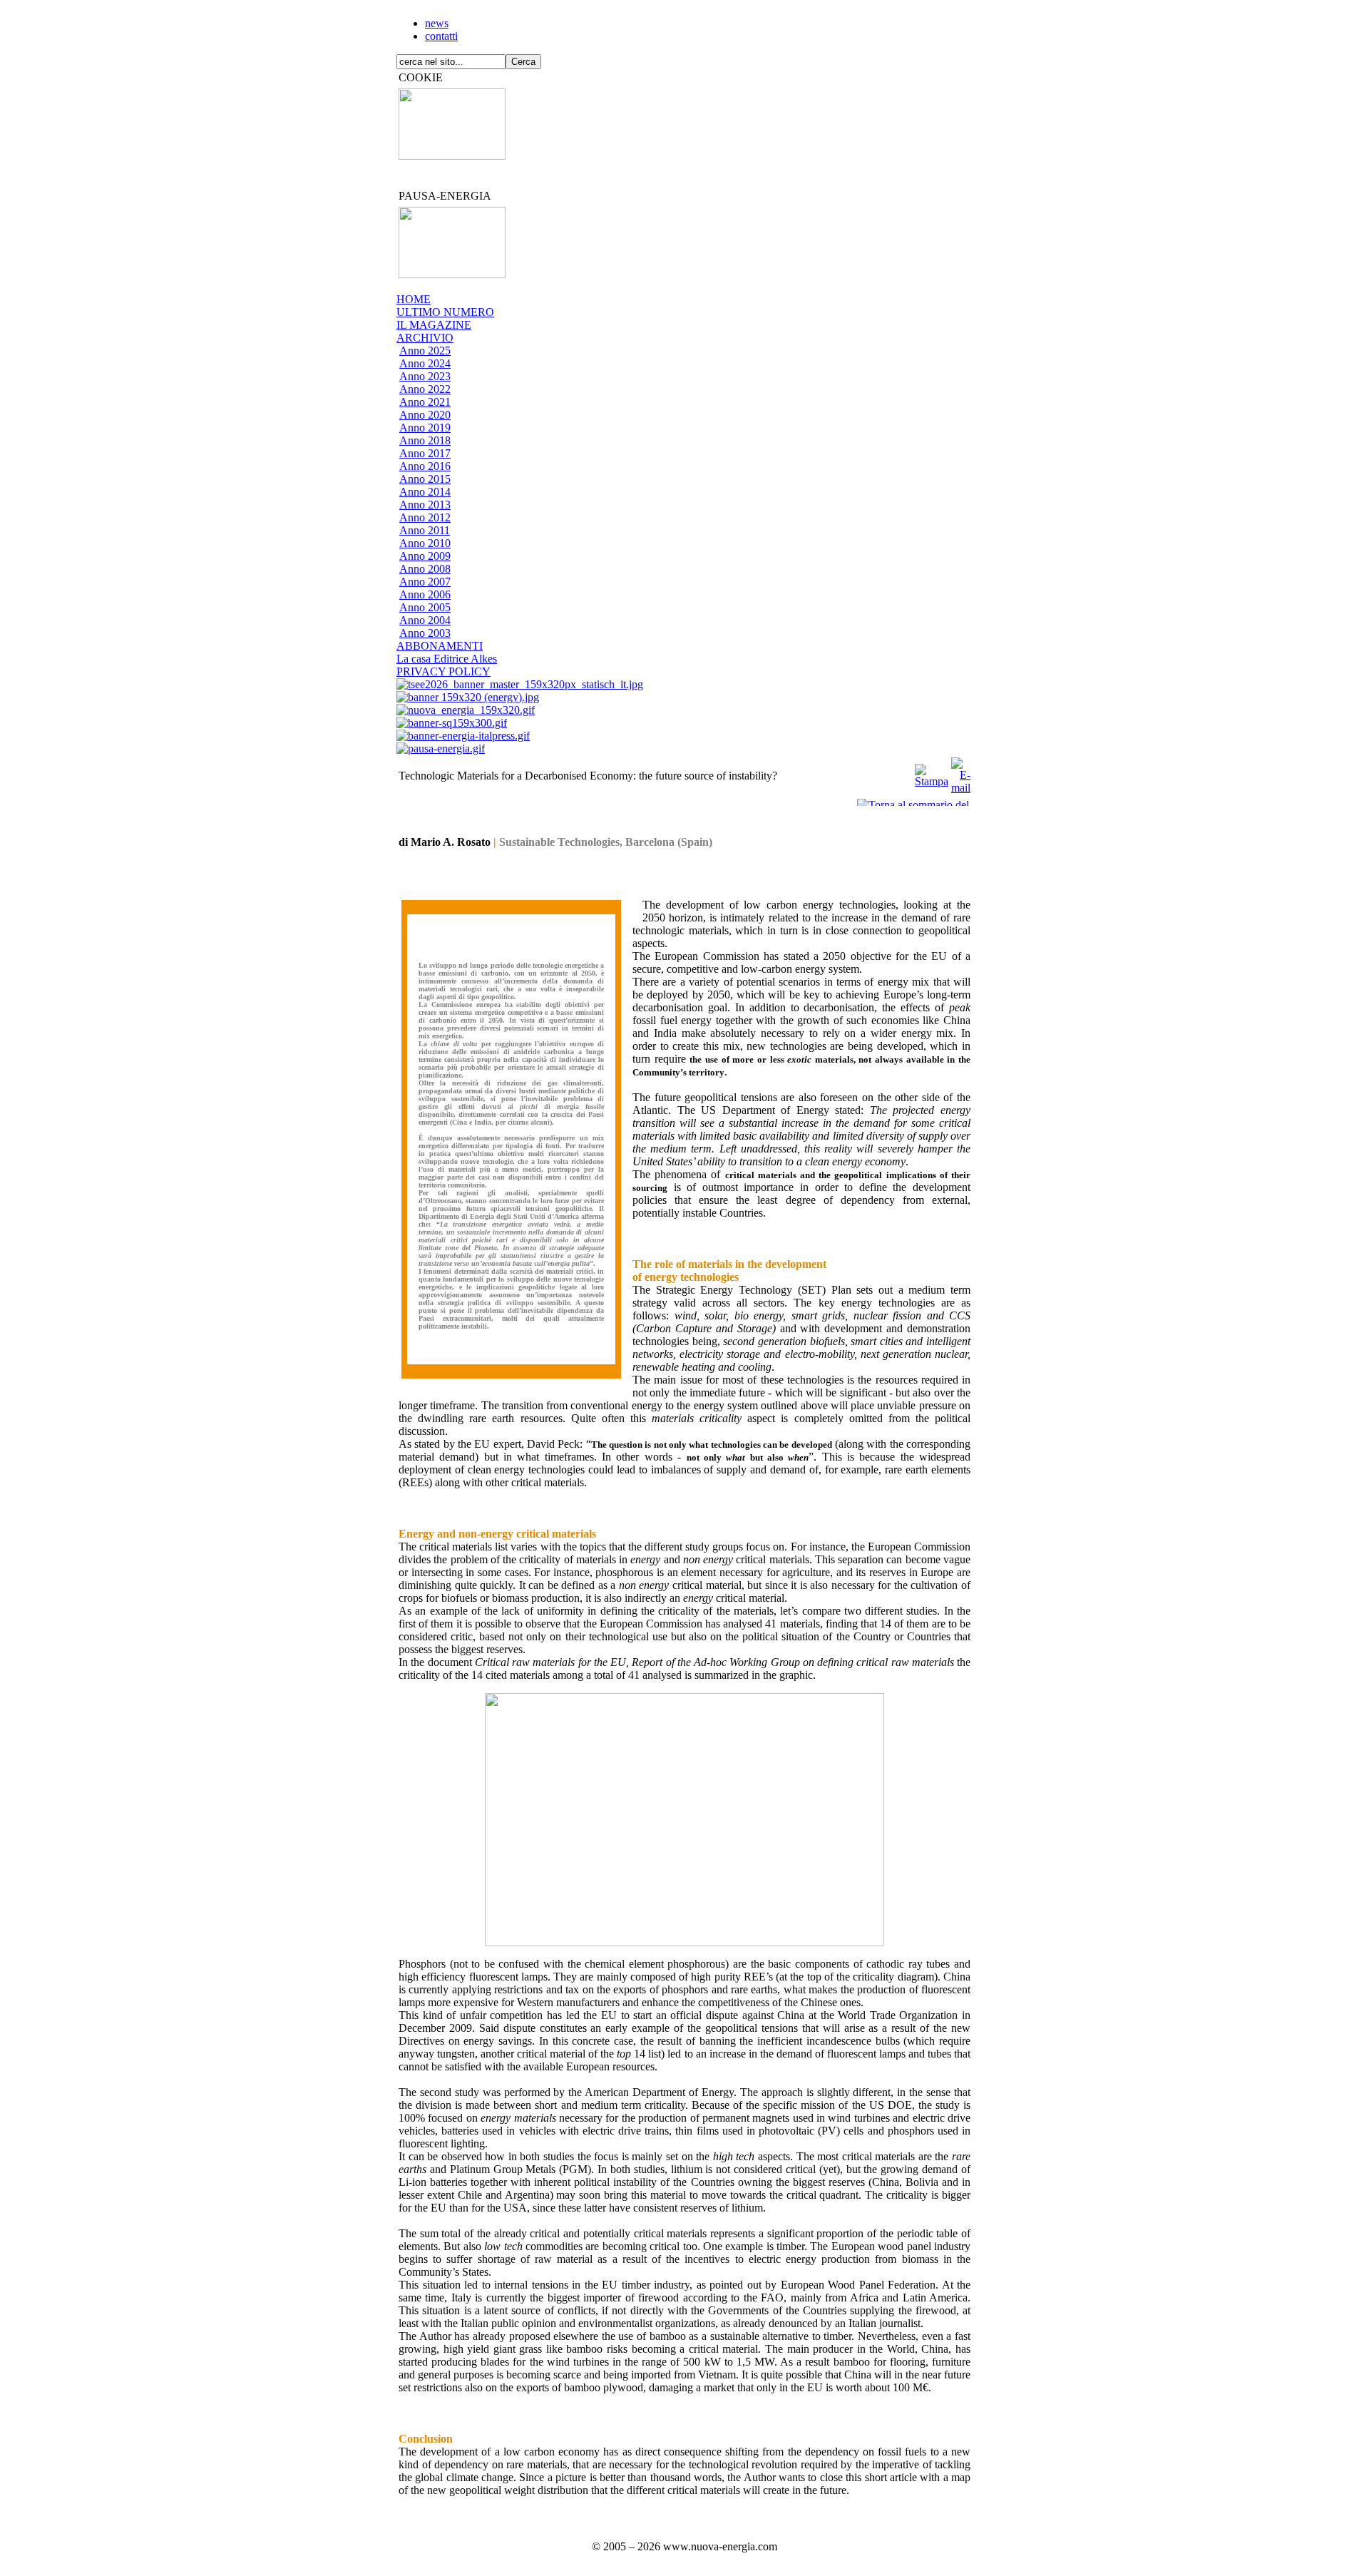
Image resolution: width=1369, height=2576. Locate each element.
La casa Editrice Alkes (447, 659)
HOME (414, 299)
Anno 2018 (425, 440)
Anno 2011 (425, 530)
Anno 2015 (425, 479)
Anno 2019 (425, 428)
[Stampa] (932, 772)
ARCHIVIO (425, 338)
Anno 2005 (425, 607)
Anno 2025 (425, 351)
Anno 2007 (425, 582)
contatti (441, 36)
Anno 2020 (425, 415)
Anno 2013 (425, 505)
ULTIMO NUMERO (445, 312)
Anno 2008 (425, 569)
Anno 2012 (425, 517)
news (437, 23)
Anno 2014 (425, 492)
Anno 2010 (425, 543)
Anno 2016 (425, 466)
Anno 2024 (425, 363)
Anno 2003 (425, 633)
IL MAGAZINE (434, 325)
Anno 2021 (425, 402)
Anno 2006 (425, 594)
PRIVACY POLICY (443, 671)
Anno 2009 (425, 556)
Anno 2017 (425, 453)
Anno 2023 (425, 376)
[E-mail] (961, 772)
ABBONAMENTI (440, 646)
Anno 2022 (425, 389)
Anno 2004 (425, 620)
